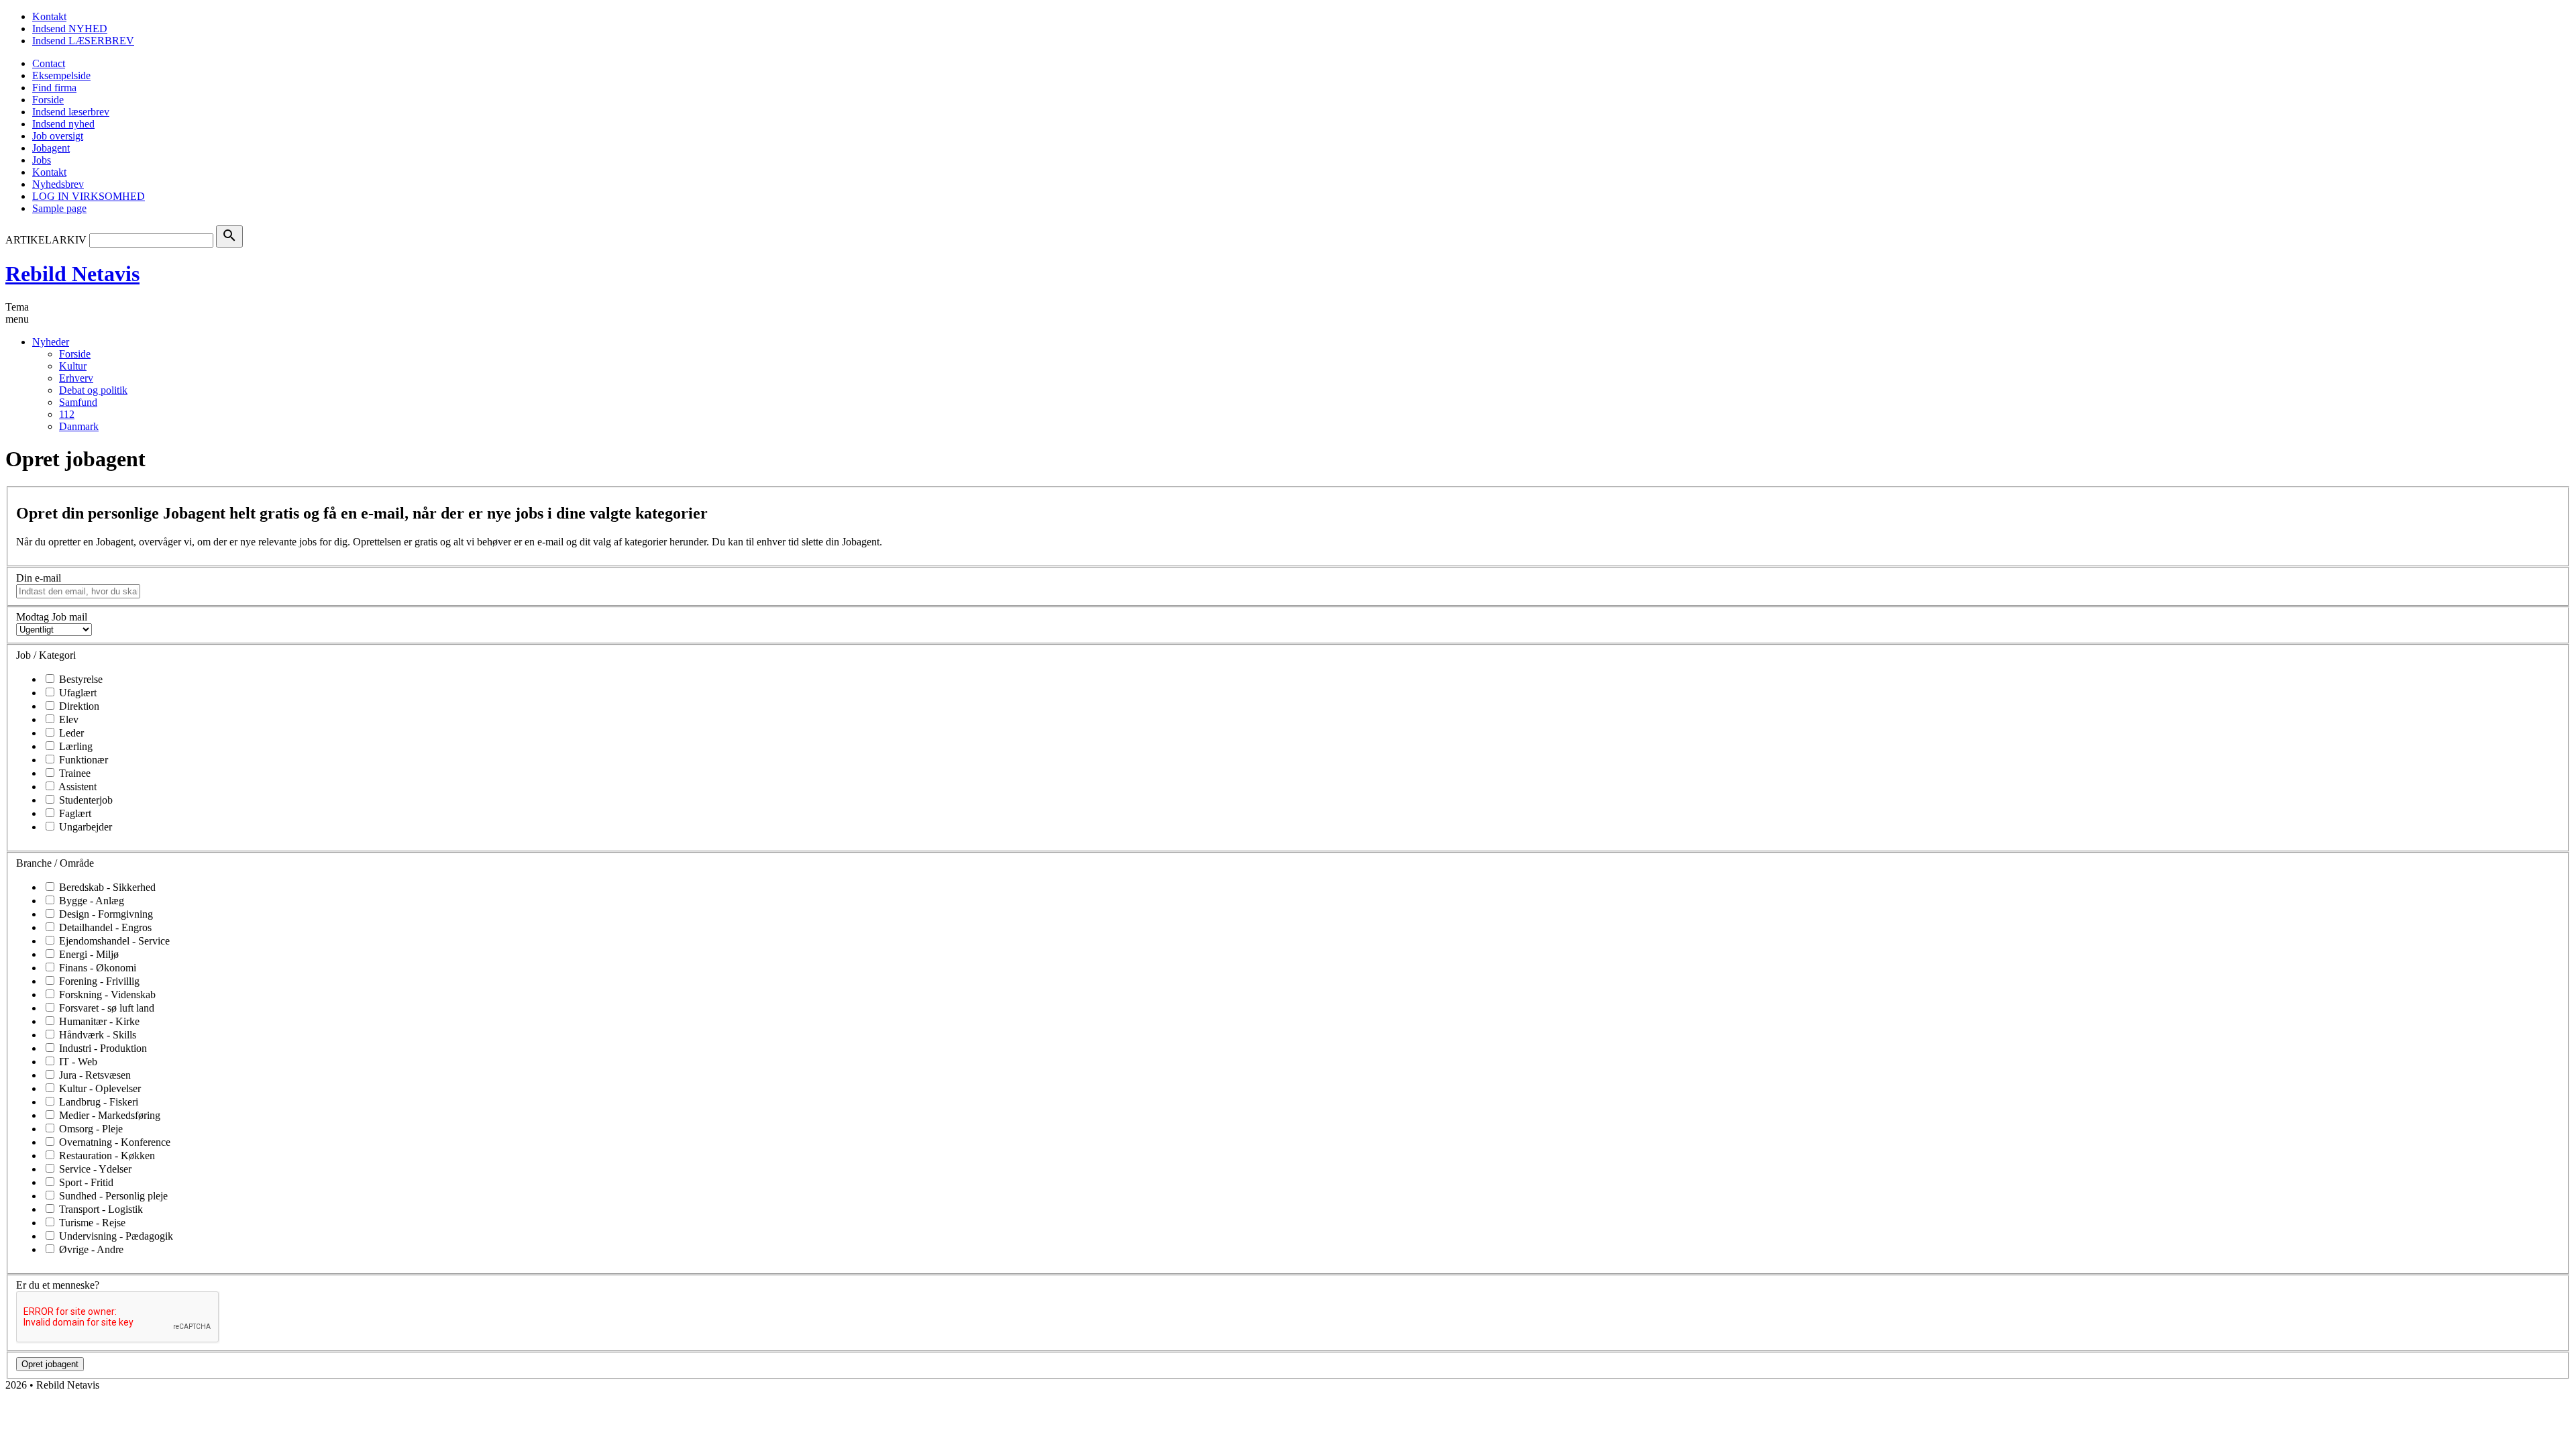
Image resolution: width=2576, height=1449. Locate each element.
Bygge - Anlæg (90, 901)
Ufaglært (76, 693)
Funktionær (82, 760)
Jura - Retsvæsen (94, 1075)
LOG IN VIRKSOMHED (89, 196)
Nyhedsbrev (58, 184)
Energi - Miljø (88, 954)
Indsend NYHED (70, 29)
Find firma (54, 88)
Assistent (76, 787)
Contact (49, 63)
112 (67, 414)
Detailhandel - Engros (104, 927)
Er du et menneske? (58, 1285)
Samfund (78, 402)
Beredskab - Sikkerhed (106, 887)
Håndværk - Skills (96, 1035)
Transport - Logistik (100, 1209)
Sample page (59, 208)
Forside (48, 100)
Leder (70, 733)
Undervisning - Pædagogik (115, 1236)
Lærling (74, 746)
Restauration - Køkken (106, 1156)
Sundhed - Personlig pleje (112, 1196)
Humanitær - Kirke (98, 1021)
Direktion (78, 706)
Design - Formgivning (105, 914)
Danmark (79, 426)
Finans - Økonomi (96, 968)
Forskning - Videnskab (106, 995)
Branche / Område (55, 863)
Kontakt (49, 16)
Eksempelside (61, 75)
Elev (67, 719)
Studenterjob (85, 800)
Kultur (73, 366)
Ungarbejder (84, 827)
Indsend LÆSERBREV (83, 41)
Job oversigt (58, 136)
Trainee (73, 773)
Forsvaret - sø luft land (105, 1008)
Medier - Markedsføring (108, 1115)
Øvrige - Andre (90, 1249)
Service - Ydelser (94, 1169)
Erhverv (76, 378)
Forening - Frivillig (98, 981)
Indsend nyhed (63, 124)
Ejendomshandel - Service (113, 941)
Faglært (74, 813)
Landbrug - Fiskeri (97, 1102)
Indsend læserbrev (71, 112)
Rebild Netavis (72, 274)
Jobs (42, 160)
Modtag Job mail (52, 617)
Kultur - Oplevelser (99, 1088)
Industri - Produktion (102, 1048)
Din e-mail (39, 578)
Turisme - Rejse (91, 1223)
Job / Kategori (46, 655)
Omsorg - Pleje (90, 1129)
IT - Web (77, 1062)
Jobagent (51, 148)
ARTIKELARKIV (46, 240)
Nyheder (51, 342)
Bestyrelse (79, 679)
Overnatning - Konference (113, 1142)
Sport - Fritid (85, 1182)
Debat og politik (93, 390)
